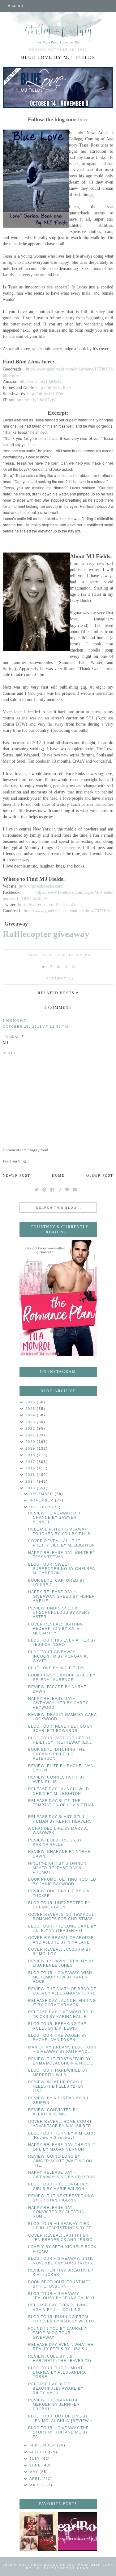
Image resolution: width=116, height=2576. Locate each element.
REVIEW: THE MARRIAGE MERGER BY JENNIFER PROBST (54, 2405)
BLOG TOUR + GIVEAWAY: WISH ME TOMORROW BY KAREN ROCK (60, 1977)
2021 (31, 1435)
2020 (31, 1442)
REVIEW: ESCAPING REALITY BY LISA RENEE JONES (61, 1963)
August (39, 2452)
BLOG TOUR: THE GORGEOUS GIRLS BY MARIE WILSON (58, 2186)
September (43, 2445)
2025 (31, 1409)
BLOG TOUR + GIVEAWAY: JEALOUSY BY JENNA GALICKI (61, 2296)
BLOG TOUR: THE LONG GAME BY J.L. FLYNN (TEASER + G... (62, 1928)
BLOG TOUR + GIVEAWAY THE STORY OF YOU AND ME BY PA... (58, 2432)
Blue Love (54, 955)
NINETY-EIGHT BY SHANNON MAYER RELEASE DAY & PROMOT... (57, 1868)
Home (58, 1175)
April (37, 2479)
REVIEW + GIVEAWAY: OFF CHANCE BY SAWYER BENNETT (55, 1518)
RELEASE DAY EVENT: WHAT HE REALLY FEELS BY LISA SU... (61, 2347)
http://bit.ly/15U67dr (45, 394)
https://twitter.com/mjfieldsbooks (47, 905)
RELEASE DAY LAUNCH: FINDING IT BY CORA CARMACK (62, 2003)
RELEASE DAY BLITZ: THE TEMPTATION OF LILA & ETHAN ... (62, 1805)
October (41, 1507)
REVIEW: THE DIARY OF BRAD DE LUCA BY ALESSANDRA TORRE (62, 1991)
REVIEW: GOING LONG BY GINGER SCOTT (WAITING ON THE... (60, 2161)
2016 (31, 1468)
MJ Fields (80, 955)
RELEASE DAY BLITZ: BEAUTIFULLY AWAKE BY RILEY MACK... (56, 2389)
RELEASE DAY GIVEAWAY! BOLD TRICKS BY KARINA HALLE (61, 2014)
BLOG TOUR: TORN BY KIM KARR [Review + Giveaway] (62, 2135)
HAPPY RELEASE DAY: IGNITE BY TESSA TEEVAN (62, 1555)
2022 (31, 1428)
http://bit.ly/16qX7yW (36, 400)
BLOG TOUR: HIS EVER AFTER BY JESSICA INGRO (62, 1642)
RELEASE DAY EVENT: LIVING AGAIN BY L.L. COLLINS (58, 2307)
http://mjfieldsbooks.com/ (41, 886)
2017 (31, 1462)
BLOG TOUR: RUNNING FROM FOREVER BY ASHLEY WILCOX (62, 2319)
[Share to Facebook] (51, 967)
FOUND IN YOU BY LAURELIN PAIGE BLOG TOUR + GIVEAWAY (58, 2333)
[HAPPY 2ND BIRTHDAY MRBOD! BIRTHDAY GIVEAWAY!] (39, 2531)
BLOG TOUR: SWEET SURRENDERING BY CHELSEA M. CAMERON (61, 1569)
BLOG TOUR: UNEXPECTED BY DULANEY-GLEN (59, 1905)
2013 (31, 1488)
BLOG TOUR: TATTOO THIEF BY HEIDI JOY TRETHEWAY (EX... (60, 1740)
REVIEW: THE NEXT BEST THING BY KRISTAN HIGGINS (61, 2198)
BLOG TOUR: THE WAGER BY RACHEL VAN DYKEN (58, 2038)
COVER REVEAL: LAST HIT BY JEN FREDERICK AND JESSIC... (62, 2238)
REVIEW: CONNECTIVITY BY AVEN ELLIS (57, 1779)
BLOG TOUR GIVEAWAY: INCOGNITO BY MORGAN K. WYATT (58, 1657)
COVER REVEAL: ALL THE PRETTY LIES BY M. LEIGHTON (62, 1543)
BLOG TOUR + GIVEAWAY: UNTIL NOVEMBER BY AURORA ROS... (62, 2261)
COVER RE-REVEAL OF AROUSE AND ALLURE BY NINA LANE (61, 1940)
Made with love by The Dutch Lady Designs (70, 2566)
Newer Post (17, 1175)
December (42, 1494)
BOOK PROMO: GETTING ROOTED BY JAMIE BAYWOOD (62, 1882)
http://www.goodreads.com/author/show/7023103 (67, 911)
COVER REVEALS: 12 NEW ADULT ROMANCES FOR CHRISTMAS (62, 1917)
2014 (31, 1481)
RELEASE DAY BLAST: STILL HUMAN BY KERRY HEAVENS (60, 1819)
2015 (31, 1475)
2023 (31, 1422)
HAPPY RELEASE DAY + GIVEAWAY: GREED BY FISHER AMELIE (62, 1596)
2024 (31, 1415)
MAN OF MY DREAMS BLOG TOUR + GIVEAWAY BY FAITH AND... (62, 2049)
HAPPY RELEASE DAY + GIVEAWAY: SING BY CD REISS (62, 2175)
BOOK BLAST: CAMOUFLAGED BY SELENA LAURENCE (62, 1677)
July (35, 2458)
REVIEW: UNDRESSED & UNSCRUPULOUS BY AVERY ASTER (59, 1613)
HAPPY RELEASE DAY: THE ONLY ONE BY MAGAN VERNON (62, 2147)
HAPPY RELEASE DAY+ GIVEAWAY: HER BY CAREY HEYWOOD (58, 1703)
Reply (9, 1053)
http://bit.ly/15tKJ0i (54, 387)
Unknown (15, 1021)
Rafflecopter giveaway (46, 934)
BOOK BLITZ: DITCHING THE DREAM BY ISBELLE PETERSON (57, 1754)
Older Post (100, 1175)
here (83, 119)
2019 (31, 1448)
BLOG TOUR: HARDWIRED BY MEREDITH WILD (58, 2073)
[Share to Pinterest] (59, 967)
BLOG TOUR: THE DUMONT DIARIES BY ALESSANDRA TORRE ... (57, 2373)
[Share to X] (44, 967)
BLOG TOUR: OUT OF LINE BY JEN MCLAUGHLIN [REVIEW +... (62, 2418)
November (42, 1500)
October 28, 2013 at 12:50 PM (36, 1027)
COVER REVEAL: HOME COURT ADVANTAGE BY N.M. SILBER (60, 2124)
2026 (31, 1402)
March (38, 2485)
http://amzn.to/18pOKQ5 (42, 381)
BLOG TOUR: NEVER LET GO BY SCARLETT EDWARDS (60, 1729)
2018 (31, 1455)
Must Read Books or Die (47, 2565)
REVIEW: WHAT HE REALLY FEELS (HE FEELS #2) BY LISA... (56, 2087)
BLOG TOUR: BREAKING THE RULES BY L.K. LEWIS (57, 2026)
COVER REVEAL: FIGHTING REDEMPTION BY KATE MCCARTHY (56, 1629)
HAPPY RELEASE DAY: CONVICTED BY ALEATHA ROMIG (56, 2212)
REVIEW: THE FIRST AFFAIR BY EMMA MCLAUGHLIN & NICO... (61, 2061)
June (36, 2465)
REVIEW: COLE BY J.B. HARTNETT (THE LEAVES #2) (60, 2359)
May (34, 2472)
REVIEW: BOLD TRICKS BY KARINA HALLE (55, 1842)
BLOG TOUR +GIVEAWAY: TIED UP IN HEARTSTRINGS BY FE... (62, 2226)
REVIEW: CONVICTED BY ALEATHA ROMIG (53, 2112)
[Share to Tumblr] (67, 967)
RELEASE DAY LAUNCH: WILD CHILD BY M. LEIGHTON (59, 1791)
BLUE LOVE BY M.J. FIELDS (56, 1668)
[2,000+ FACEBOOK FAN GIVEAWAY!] (77, 2531)
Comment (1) (60, 978)
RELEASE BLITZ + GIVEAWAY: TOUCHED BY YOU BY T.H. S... (61, 1531)
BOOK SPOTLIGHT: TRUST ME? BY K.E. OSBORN (59, 2284)
